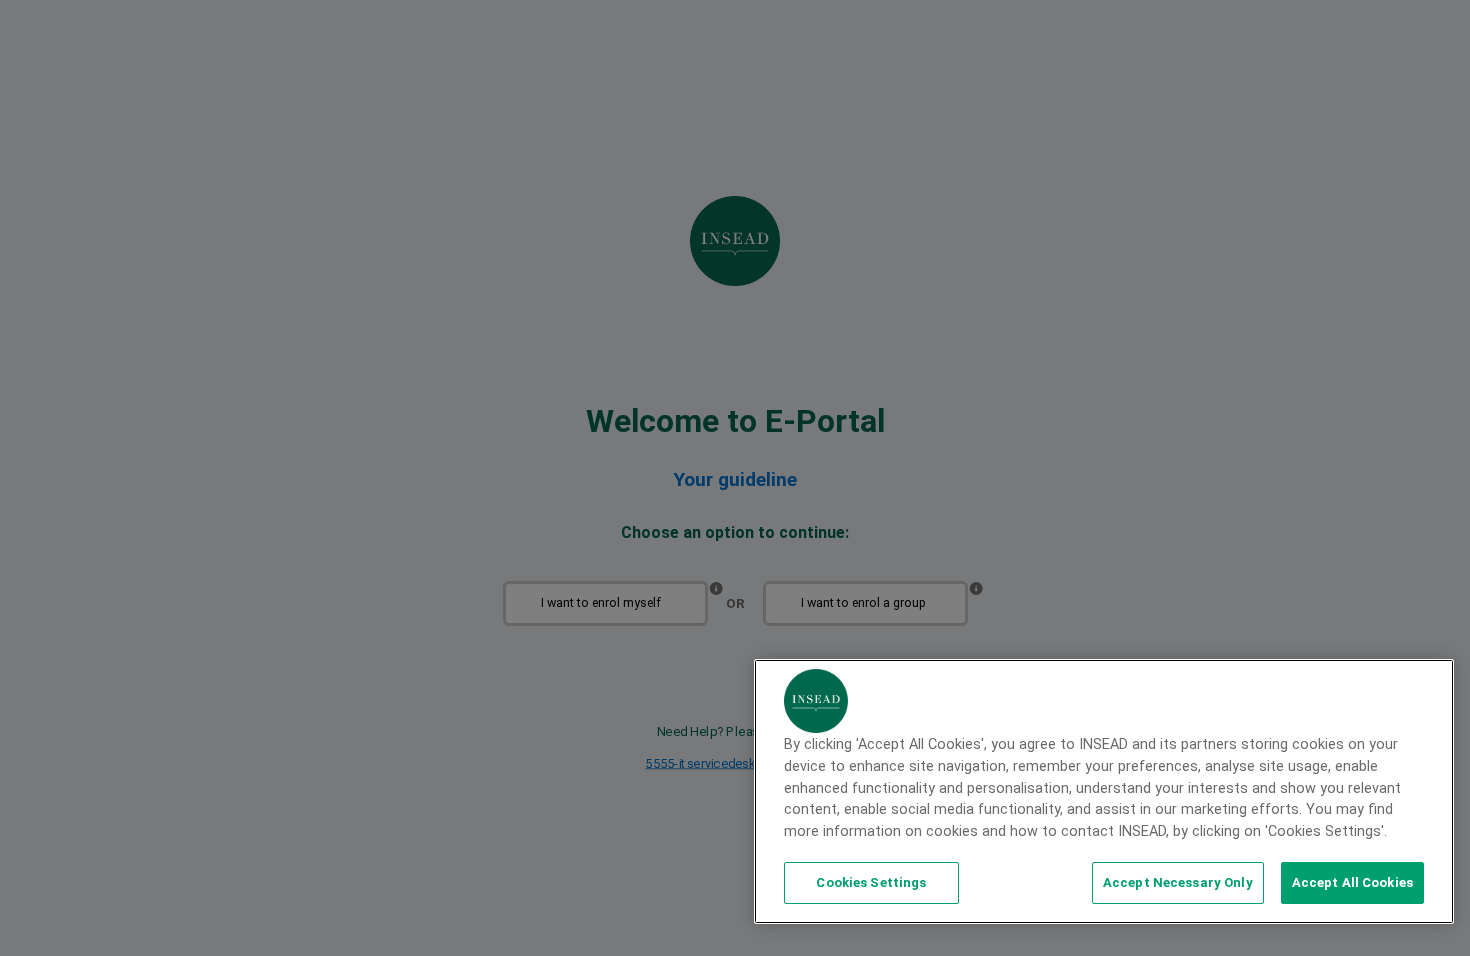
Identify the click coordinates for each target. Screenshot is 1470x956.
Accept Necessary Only (1178, 882)
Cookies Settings (871, 882)
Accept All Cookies (1352, 882)
